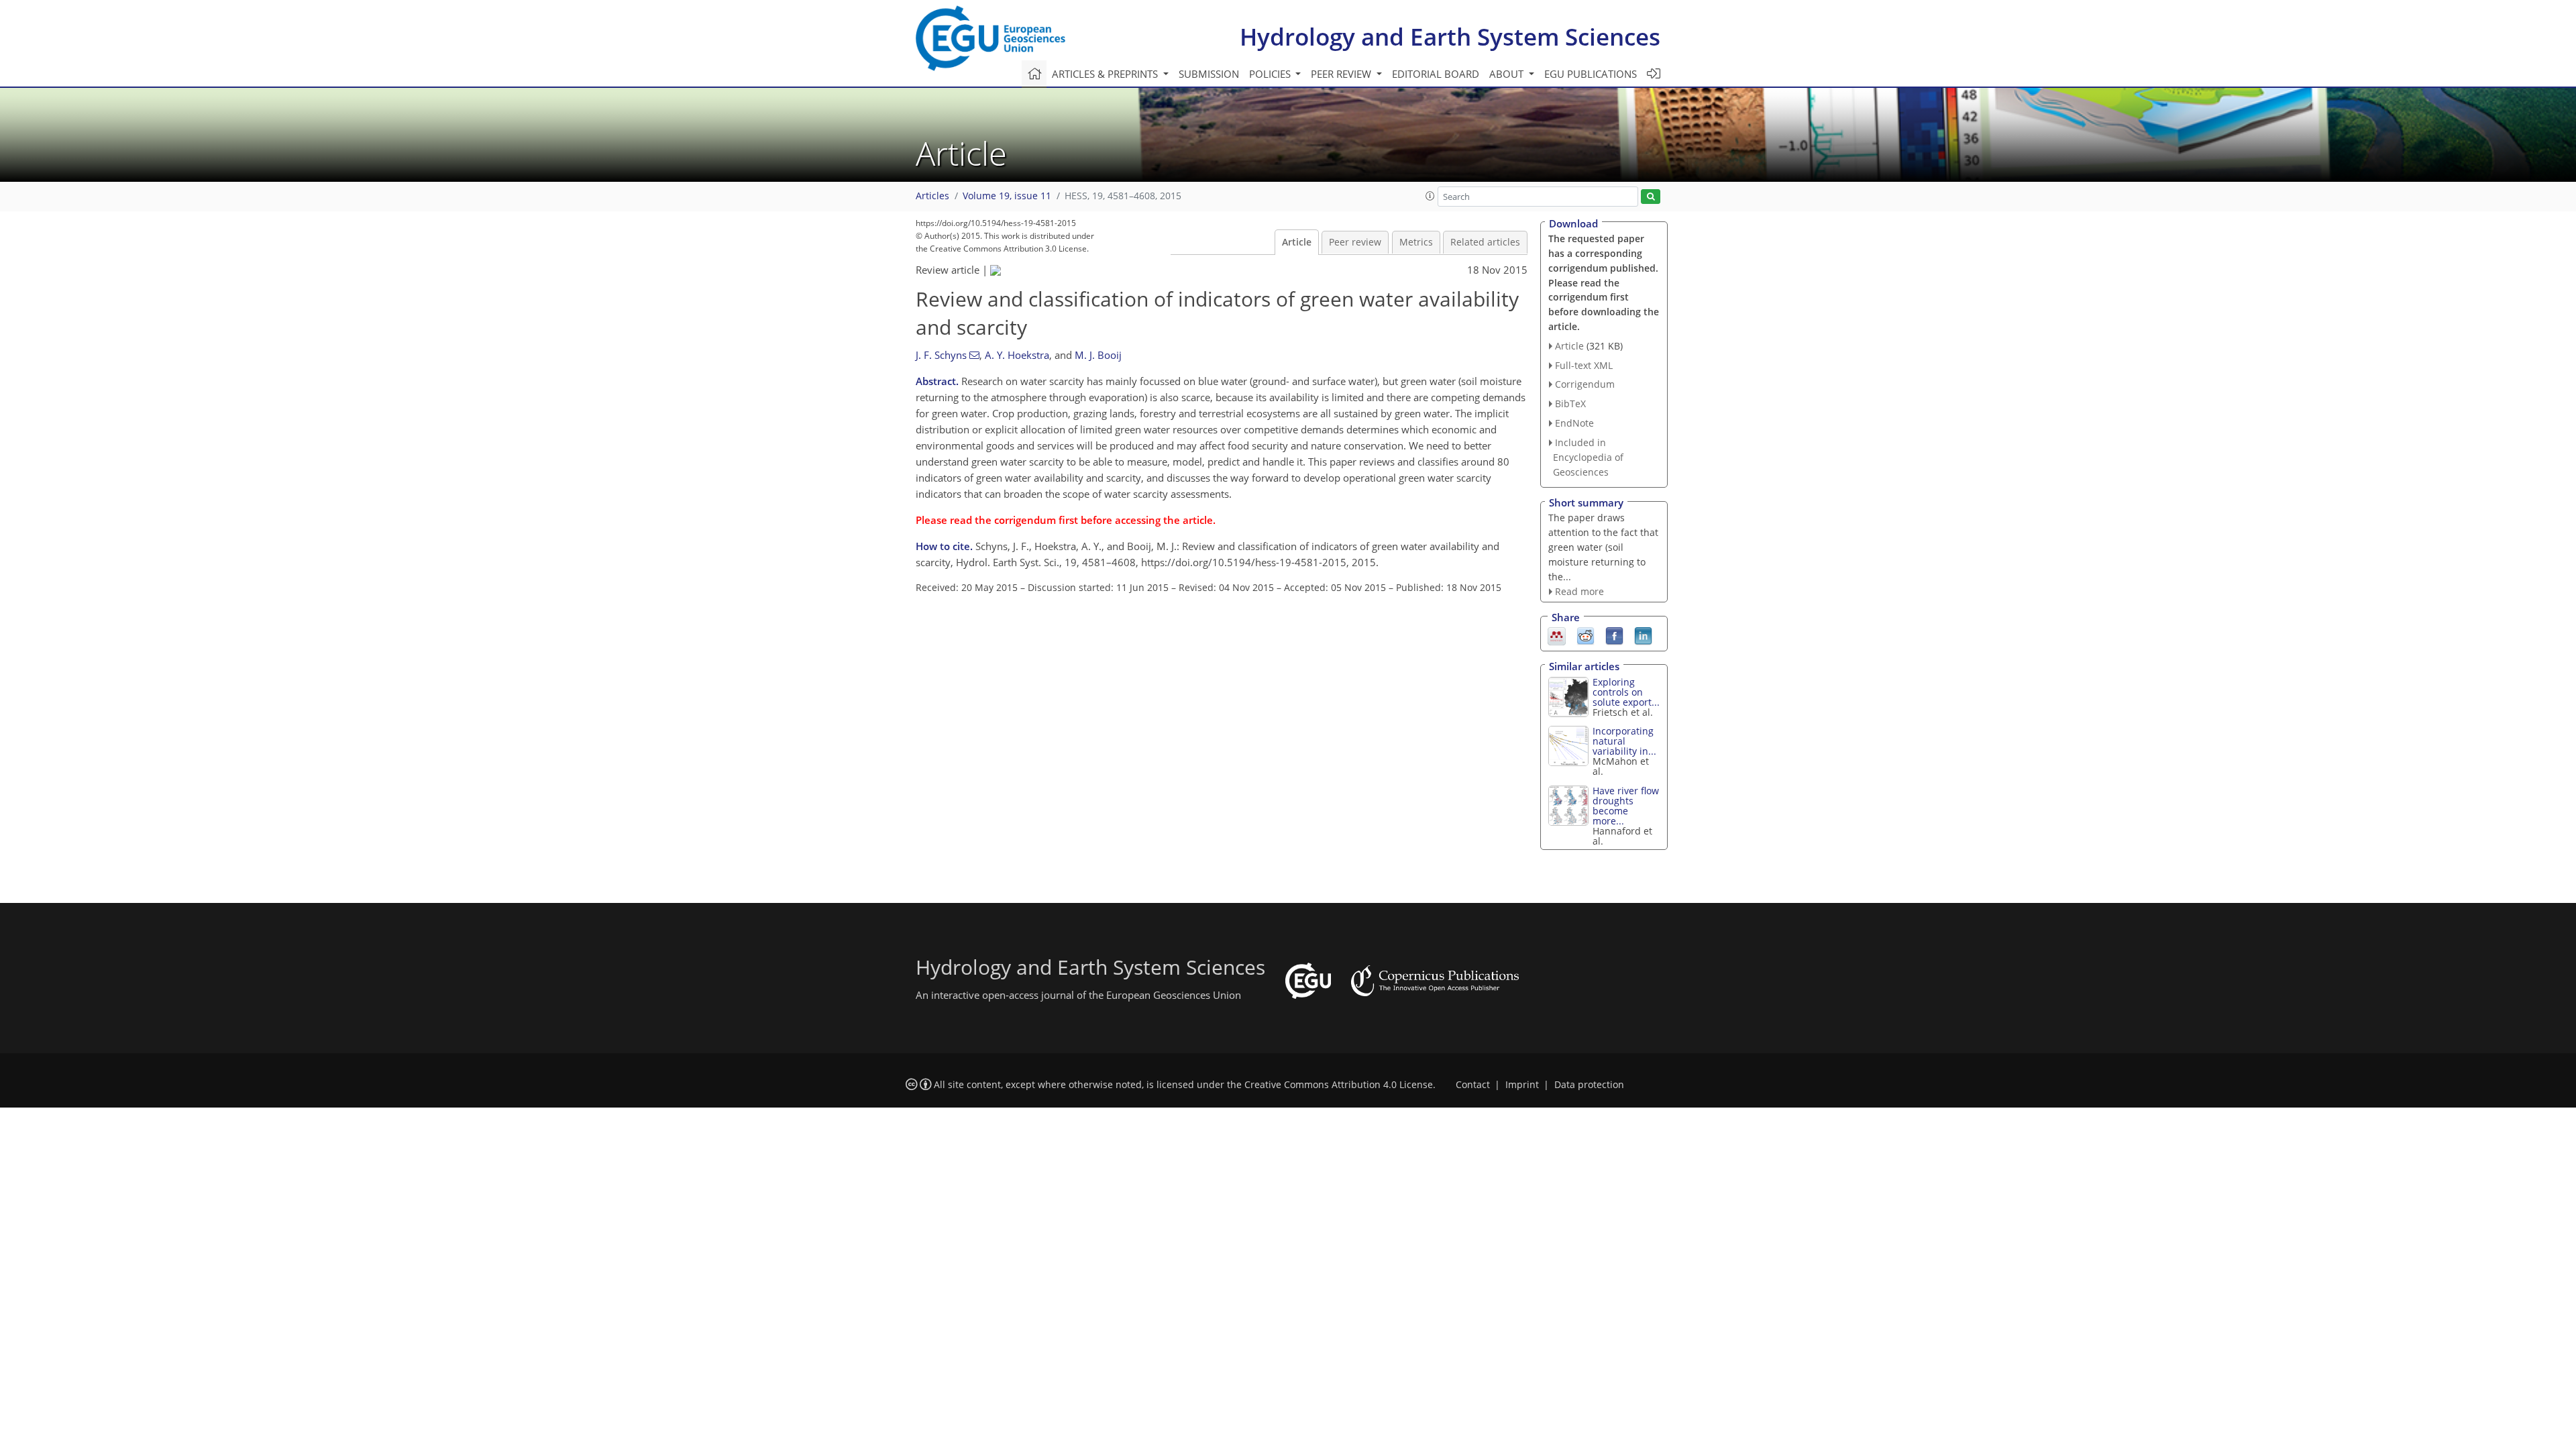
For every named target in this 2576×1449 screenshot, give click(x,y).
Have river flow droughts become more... (1626, 806)
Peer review (1355, 242)
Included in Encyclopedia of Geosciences (1588, 457)
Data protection (1589, 1085)
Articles (932, 196)
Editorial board (1436, 74)
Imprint (1522, 1085)
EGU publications (1591, 74)
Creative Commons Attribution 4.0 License (1339, 1085)
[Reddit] (1586, 635)
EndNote (1574, 423)
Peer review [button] (1342, 74)
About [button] (1508, 74)
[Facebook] (1614, 635)
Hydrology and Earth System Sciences (1450, 37)
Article (1297, 242)
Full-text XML (1584, 365)
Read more (1579, 591)
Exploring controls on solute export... (1626, 692)
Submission (1209, 74)
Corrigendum (1585, 384)
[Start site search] (1651, 197)
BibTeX (1570, 404)
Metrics (1416, 242)
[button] (1430, 196)
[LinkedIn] (1643, 635)
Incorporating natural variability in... (1624, 741)
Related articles (1485, 242)
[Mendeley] (1557, 635)
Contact (1473, 1085)
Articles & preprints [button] (1106, 74)
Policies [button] (1271, 74)
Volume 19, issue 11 (1007, 196)
